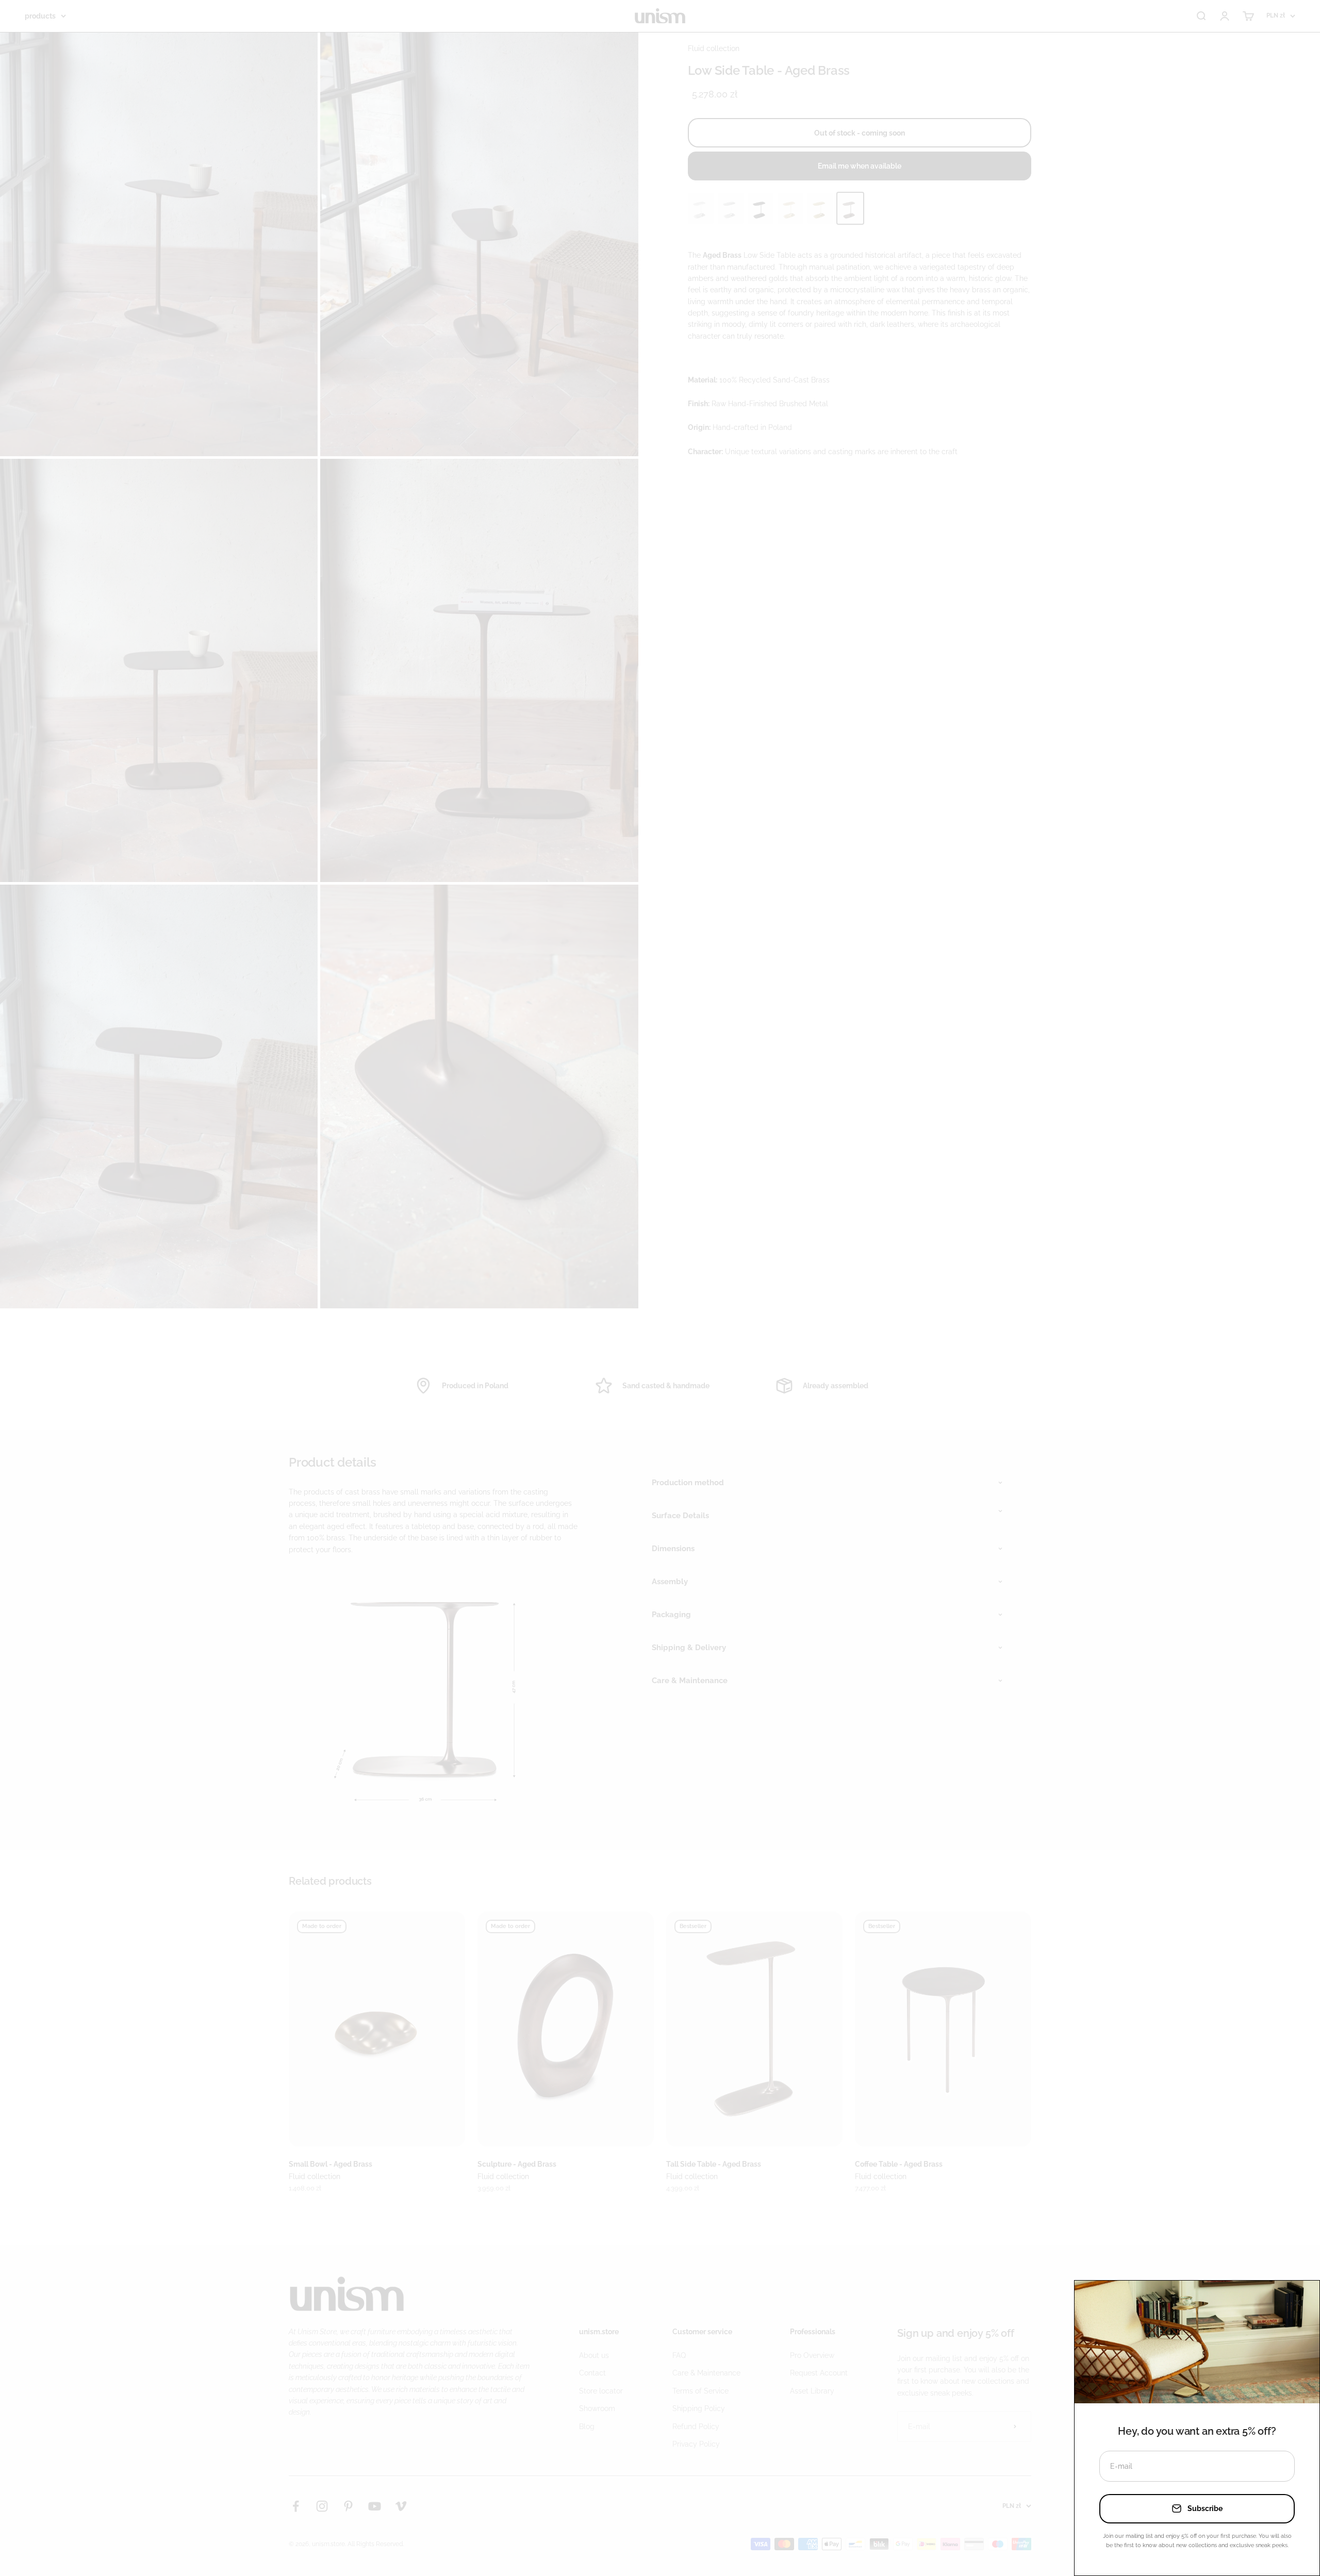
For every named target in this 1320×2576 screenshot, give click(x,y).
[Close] (1297, 2303)
